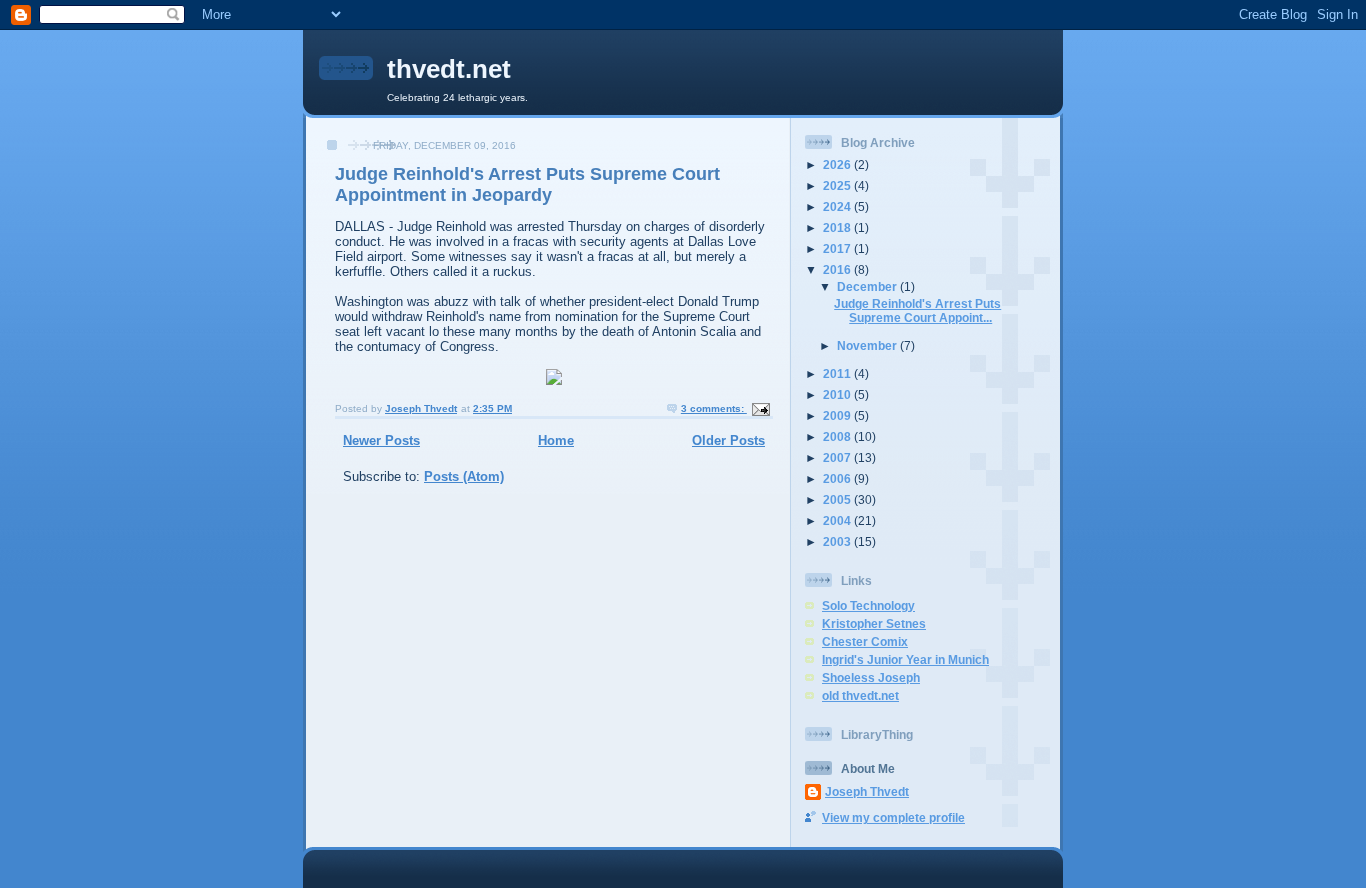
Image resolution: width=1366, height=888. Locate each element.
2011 (838, 373)
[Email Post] (760, 408)
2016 (838, 269)
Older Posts (728, 440)
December (868, 286)
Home (556, 440)
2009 (838, 415)
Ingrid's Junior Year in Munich (905, 659)
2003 (838, 541)
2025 (838, 185)
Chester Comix (865, 641)
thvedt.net (449, 69)
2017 (838, 248)
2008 (838, 436)
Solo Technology (868, 605)
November (868, 345)
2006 (838, 478)
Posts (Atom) (464, 476)
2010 (838, 394)
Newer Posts (381, 440)
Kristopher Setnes (874, 623)
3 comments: (714, 408)
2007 (838, 457)
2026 (838, 164)
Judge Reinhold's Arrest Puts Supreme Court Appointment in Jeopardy (527, 184)
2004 (838, 520)
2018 (838, 227)
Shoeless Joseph (871, 677)
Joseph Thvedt (867, 791)
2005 (838, 499)
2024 (838, 206)
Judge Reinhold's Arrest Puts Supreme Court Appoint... (917, 310)
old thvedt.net (860, 695)
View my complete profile (893, 817)
